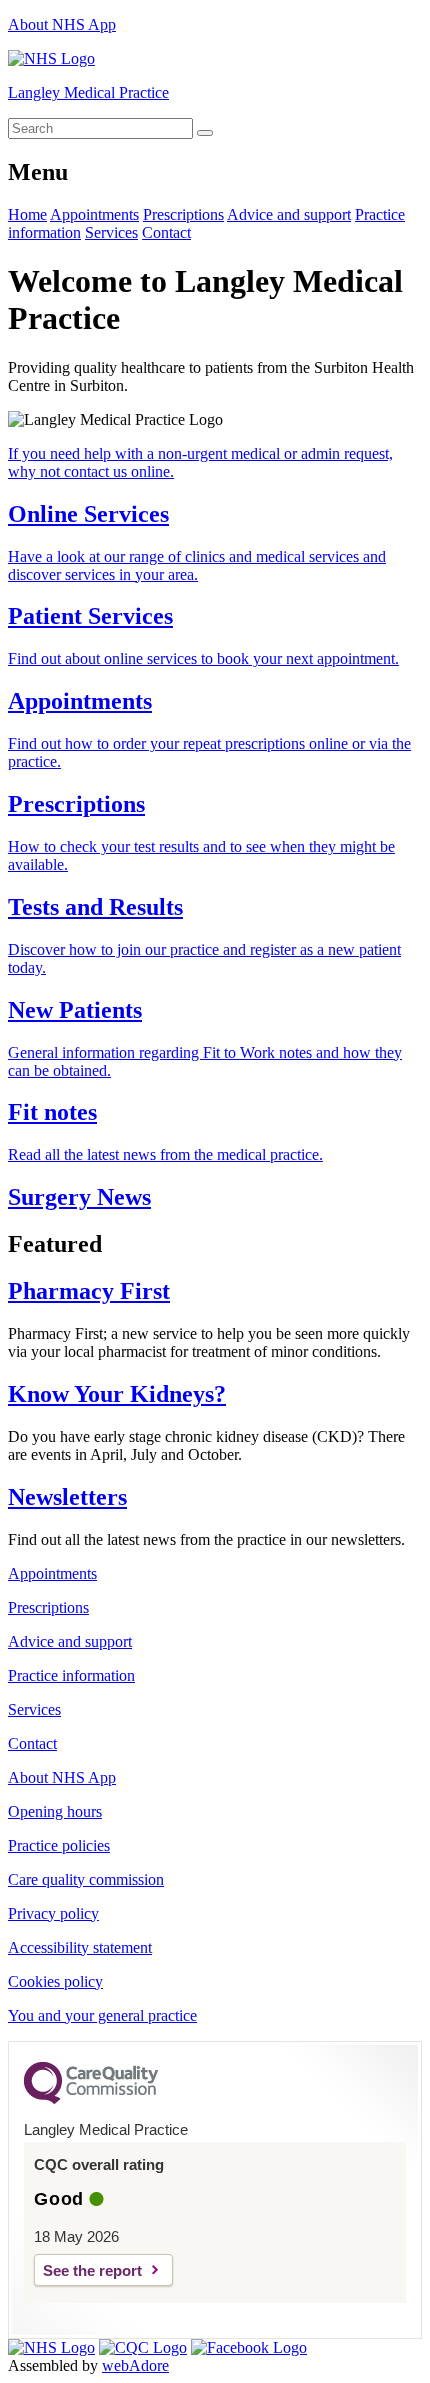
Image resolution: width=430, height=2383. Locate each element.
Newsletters (67, 1497)
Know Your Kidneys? (117, 1394)
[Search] (205, 133)
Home (27, 214)
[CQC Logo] (91, 2099)
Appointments (94, 214)
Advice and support (289, 214)
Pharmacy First (89, 1291)
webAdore (135, 2365)
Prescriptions (183, 214)
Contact (166, 232)
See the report (92, 2270)
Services (111, 232)
